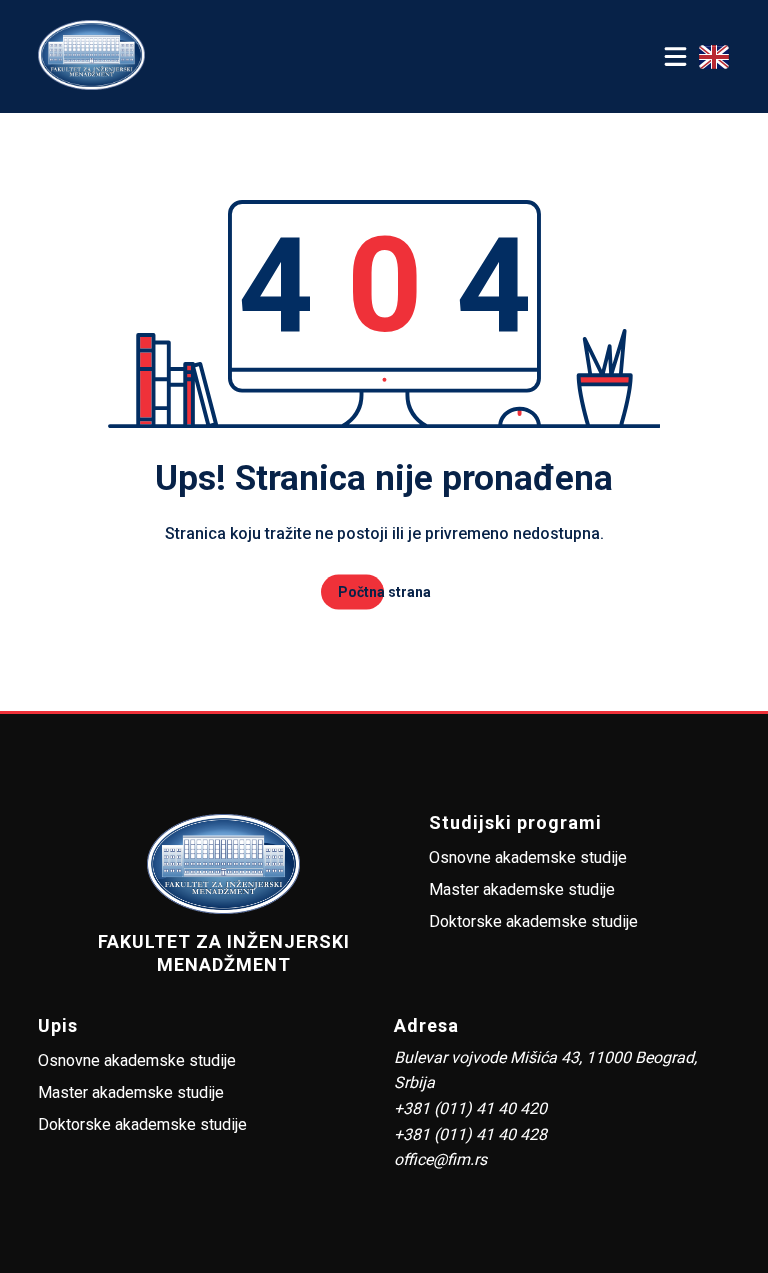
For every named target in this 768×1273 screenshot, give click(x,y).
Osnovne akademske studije (528, 857)
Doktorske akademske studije (533, 921)
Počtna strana (384, 592)
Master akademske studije (522, 889)
